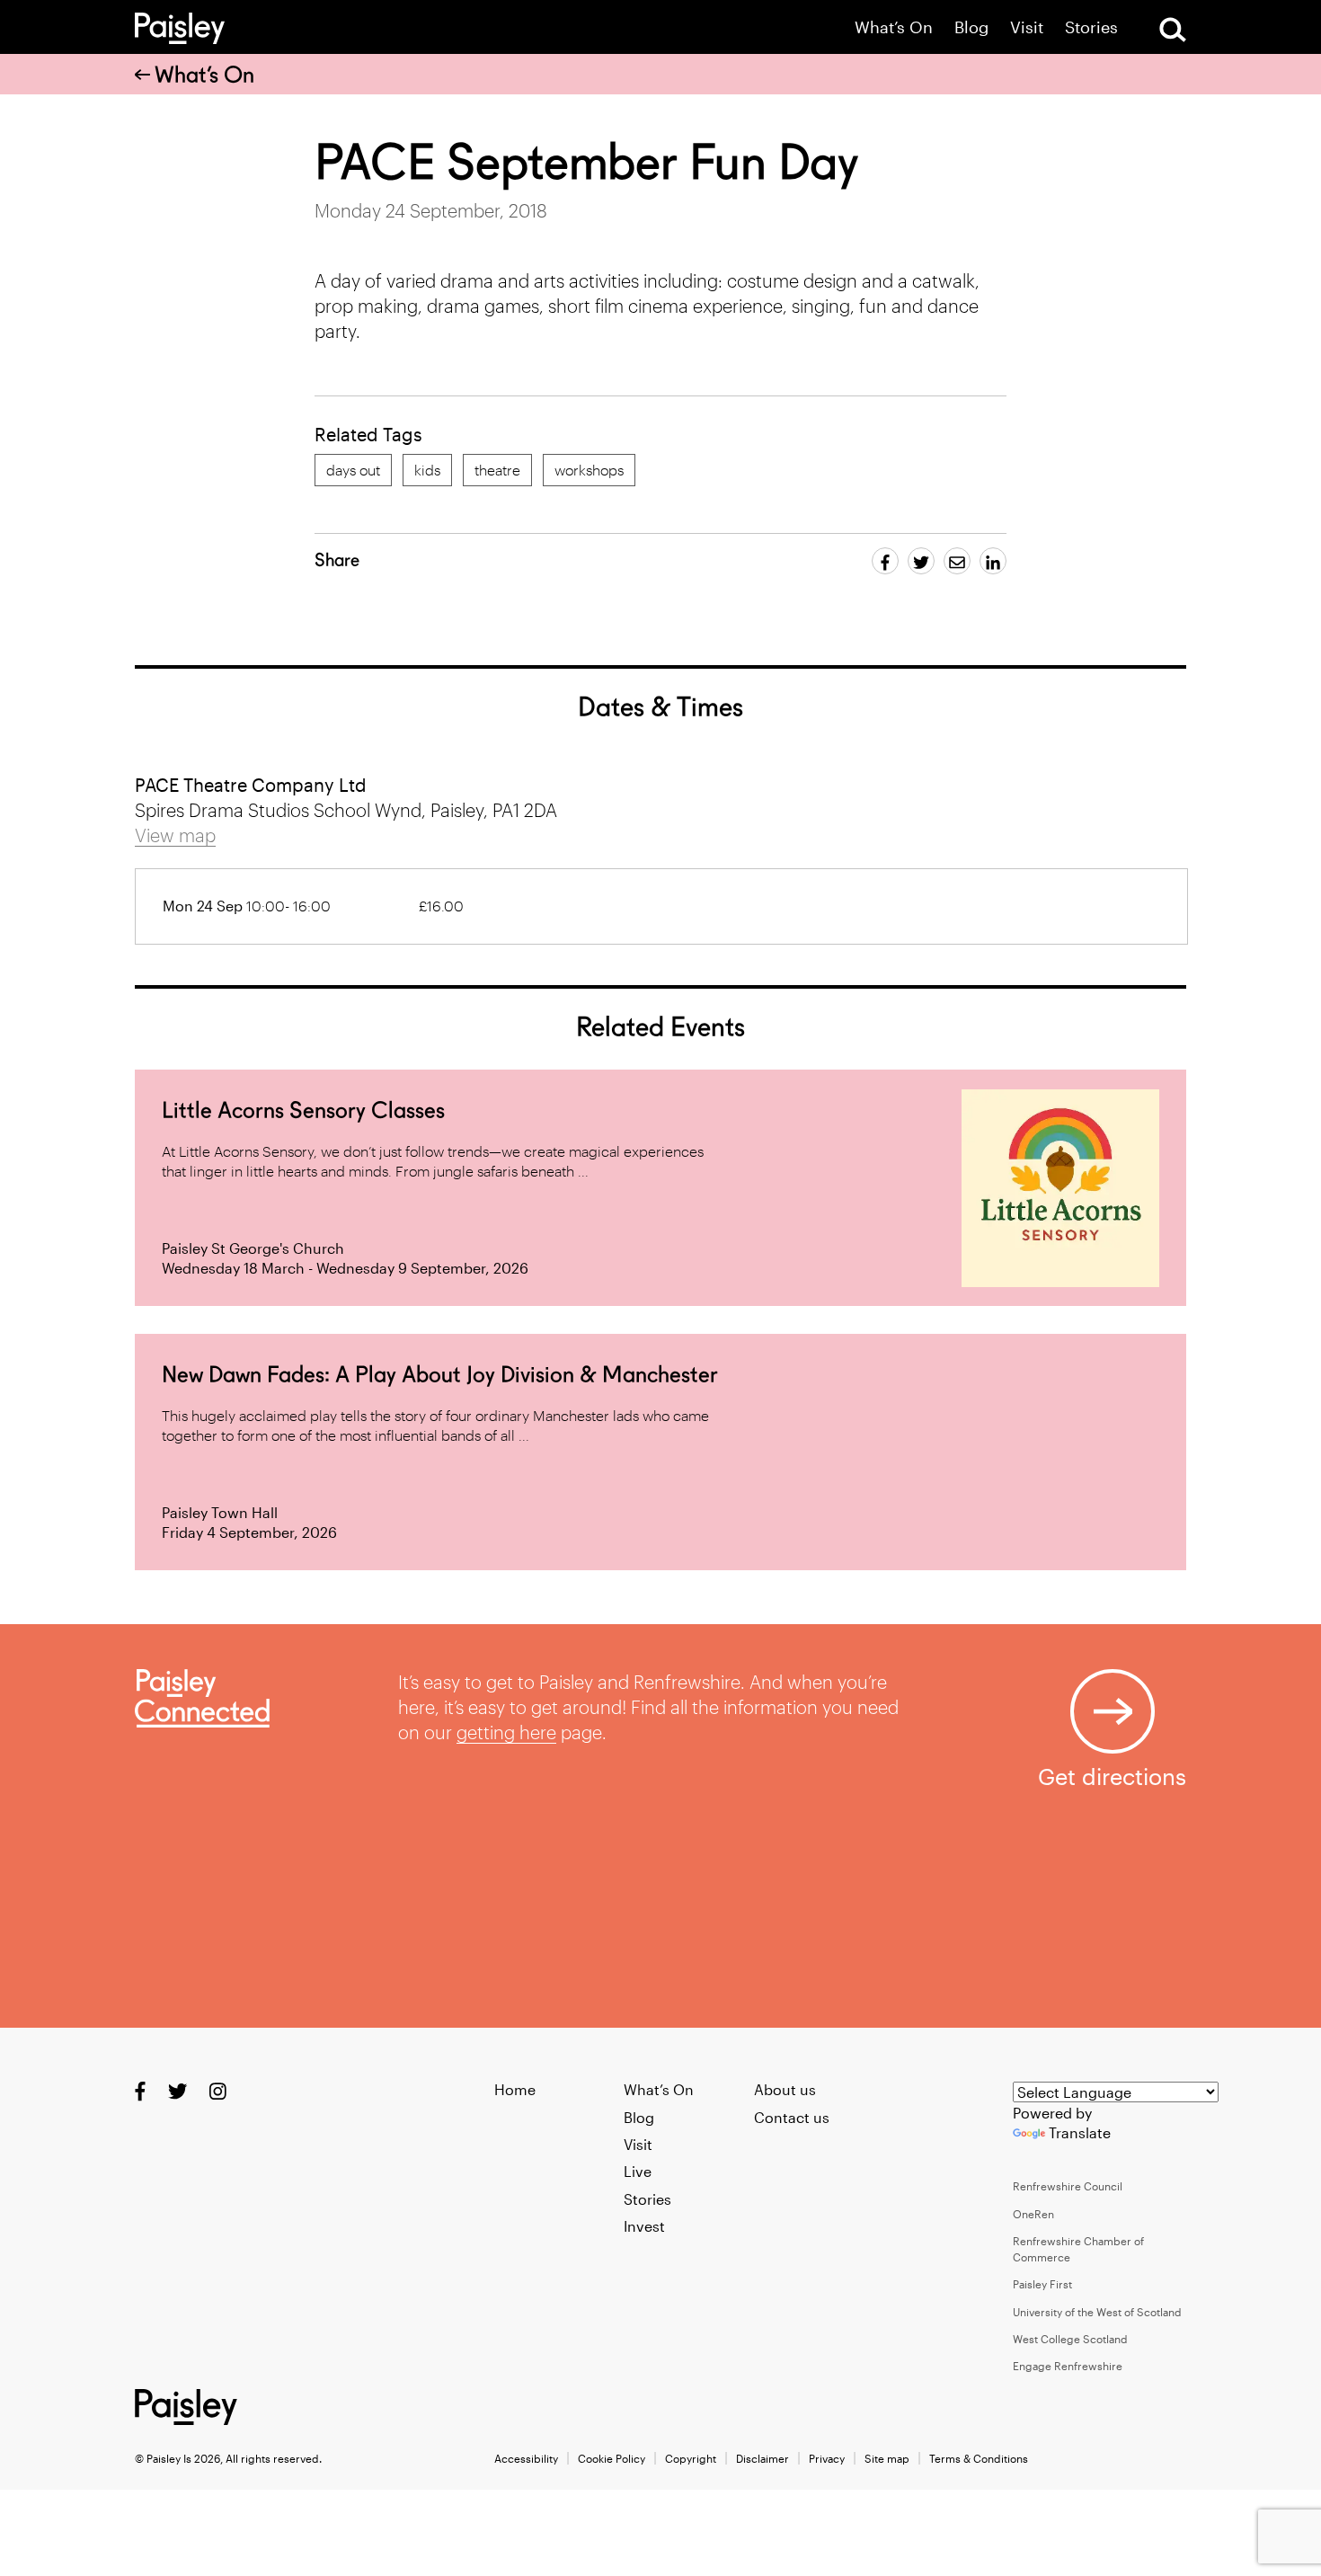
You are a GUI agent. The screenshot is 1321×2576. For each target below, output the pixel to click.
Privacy (827, 2458)
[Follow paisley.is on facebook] (140, 2091)
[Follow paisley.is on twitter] (177, 2091)
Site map (887, 2458)
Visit (1027, 27)
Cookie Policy (612, 2458)
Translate (1080, 2132)
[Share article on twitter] (921, 561)
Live (638, 2171)
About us (785, 2089)
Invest (644, 2226)
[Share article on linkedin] (993, 561)
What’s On (894, 27)
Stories (1091, 27)
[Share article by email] (957, 561)
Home (515, 2089)
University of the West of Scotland (1097, 2312)
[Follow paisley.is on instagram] (218, 2091)
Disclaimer (762, 2458)
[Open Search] (1173, 30)
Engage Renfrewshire (1068, 2366)
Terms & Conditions (979, 2458)
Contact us (792, 2117)
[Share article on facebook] (885, 561)
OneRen (1033, 2214)
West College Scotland (1070, 2339)
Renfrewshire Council (1068, 2186)
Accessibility (526, 2458)
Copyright (691, 2458)
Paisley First (1042, 2284)
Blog (971, 27)
